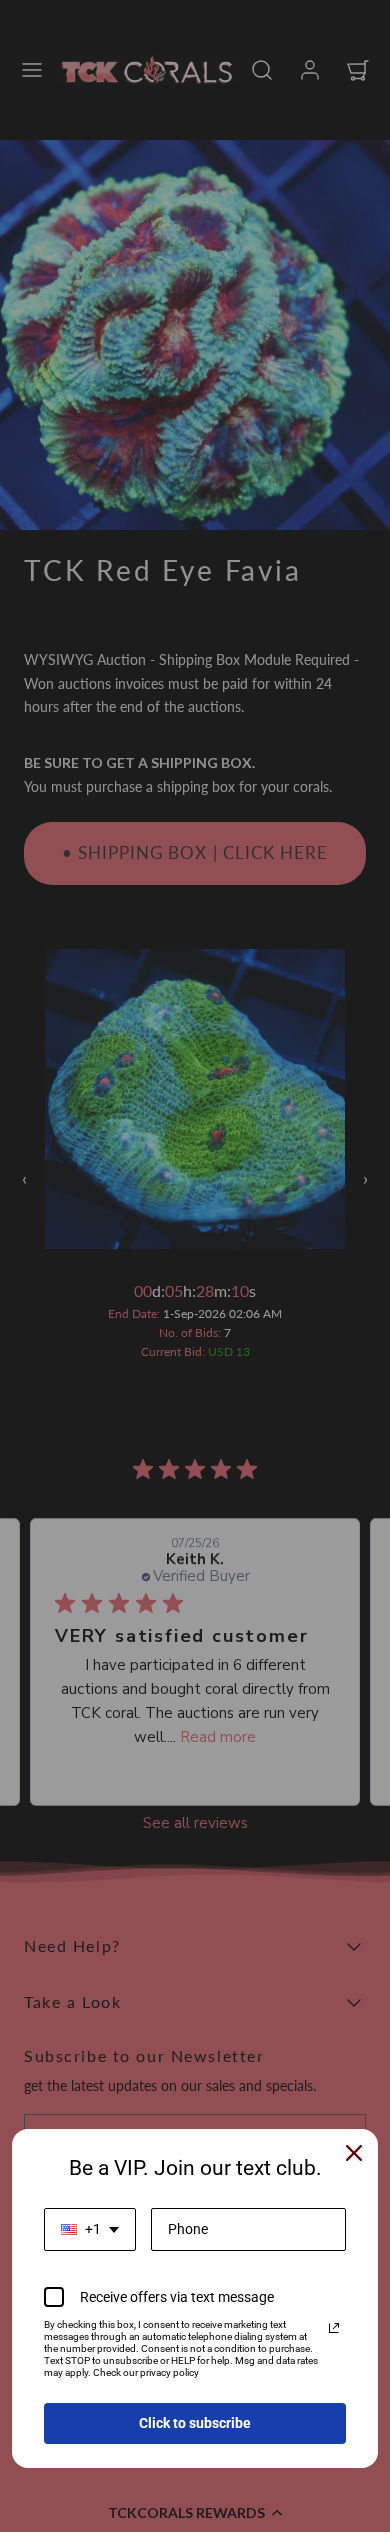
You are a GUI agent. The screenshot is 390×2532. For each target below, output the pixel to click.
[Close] (354, 2153)
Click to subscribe (195, 2423)
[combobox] (90, 2229)
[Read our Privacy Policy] (334, 2328)
